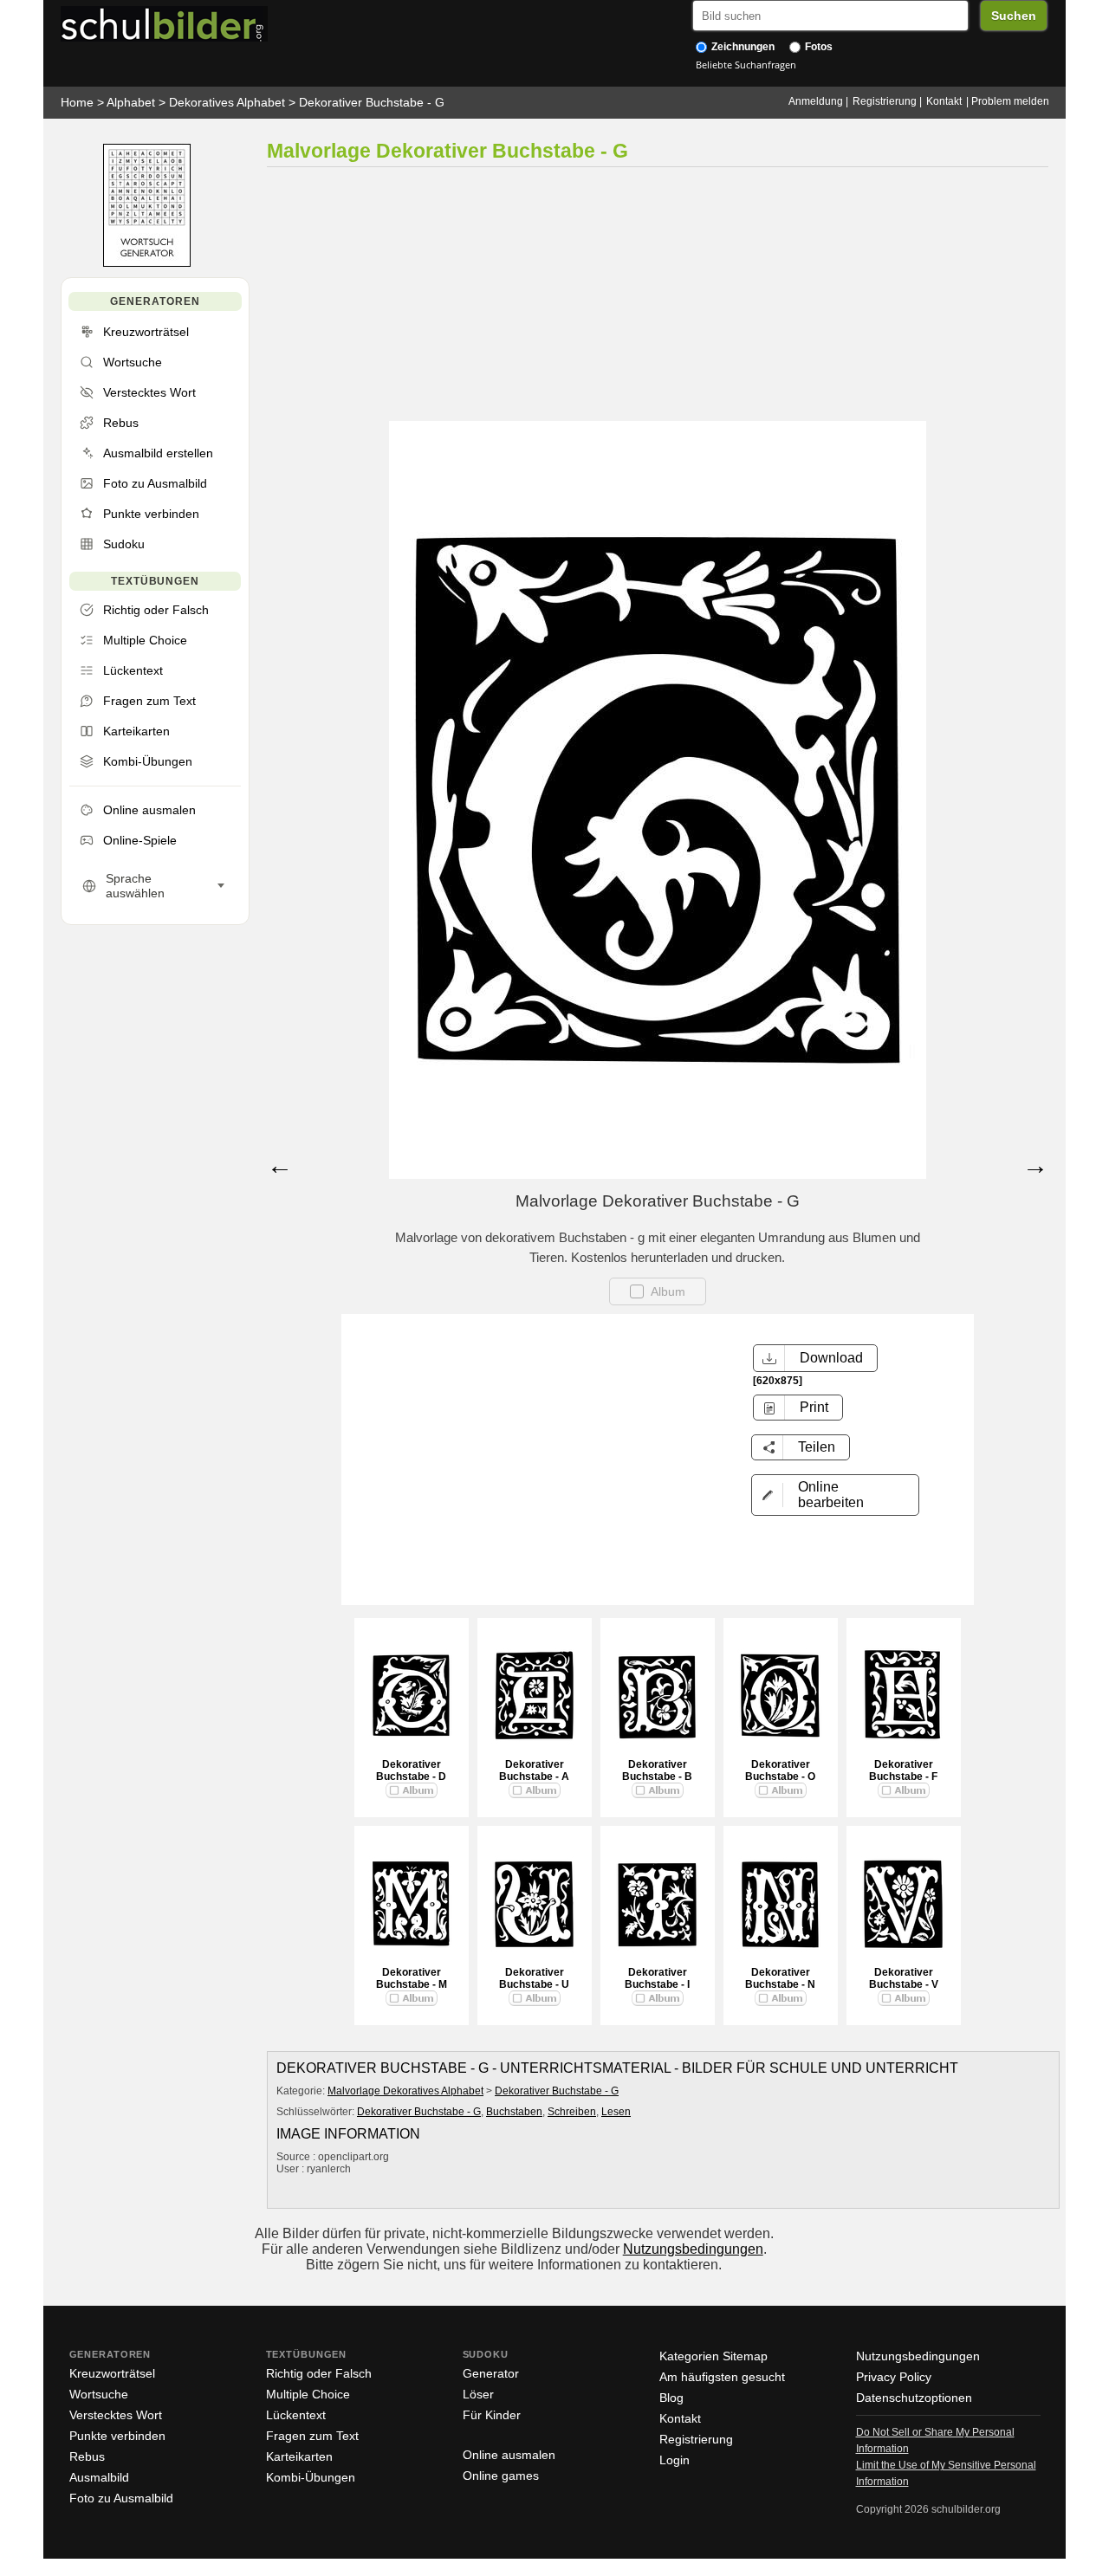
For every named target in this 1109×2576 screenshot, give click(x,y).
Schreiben (572, 2112)
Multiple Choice (308, 2394)
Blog (671, 2398)
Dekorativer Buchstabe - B (657, 1770)
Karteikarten (299, 2456)
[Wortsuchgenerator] (147, 263)
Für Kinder (492, 2415)
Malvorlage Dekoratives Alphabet (405, 2091)
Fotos (817, 47)
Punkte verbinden (117, 2436)
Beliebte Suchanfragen (746, 65)
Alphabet (131, 102)
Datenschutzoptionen (914, 2398)
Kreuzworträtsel (112, 2373)
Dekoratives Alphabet (227, 102)
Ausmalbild (99, 2477)
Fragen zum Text (312, 2436)
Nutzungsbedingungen (693, 2249)
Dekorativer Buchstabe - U (534, 1978)
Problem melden (1010, 101)
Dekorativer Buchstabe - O (780, 1770)
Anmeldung (816, 101)
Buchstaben (514, 2112)
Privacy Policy (894, 2377)
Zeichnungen (742, 47)
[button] (835, 1495)
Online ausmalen (509, 2455)
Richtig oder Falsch (319, 2373)
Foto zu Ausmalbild (121, 2498)
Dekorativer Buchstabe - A (534, 1770)
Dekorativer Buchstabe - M (412, 1978)
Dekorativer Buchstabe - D (411, 1770)
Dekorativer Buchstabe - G (372, 102)
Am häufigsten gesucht (722, 2377)
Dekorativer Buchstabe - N (780, 1978)
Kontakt (944, 101)
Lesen (616, 2112)
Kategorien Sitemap (713, 2356)
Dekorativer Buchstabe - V (904, 1978)
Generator (491, 2373)
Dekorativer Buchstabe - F (903, 1770)
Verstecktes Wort (116, 2415)
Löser (478, 2394)
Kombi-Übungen (311, 2477)
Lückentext (296, 2415)
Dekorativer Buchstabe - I (657, 1978)
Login (674, 2460)
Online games (501, 2476)
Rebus (87, 2456)
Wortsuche (99, 2394)
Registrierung (885, 101)
